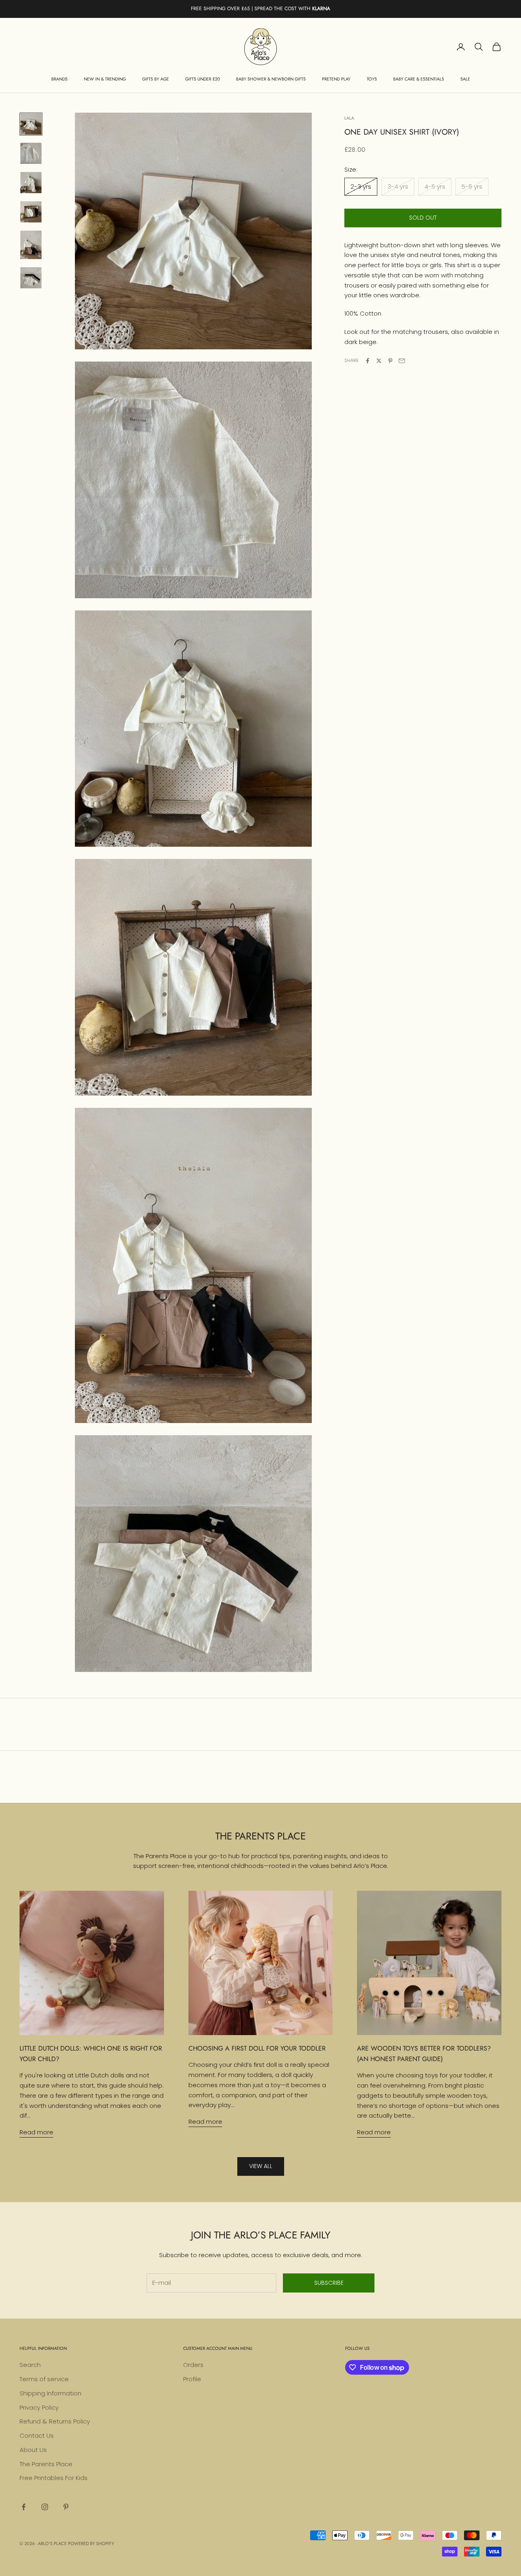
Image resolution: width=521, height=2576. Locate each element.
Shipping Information (50, 2393)
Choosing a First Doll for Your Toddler (257, 2048)
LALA (349, 118)
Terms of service (44, 2379)
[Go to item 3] (31, 183)
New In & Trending (105, 79)
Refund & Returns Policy (55, 2421)
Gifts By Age (155, 79)
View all (261, 2166)
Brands (59, 79)
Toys (372, 79)
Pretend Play (336, 79)
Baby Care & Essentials (419, 79)
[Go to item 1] (31, 124)
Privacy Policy (39, 2407)
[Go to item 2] (31, 153)
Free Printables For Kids (54, 2478)
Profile (192, 2379)
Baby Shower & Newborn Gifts (271, 79)
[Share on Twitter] (379, 361)
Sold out (423, 218)
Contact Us (37, 2435)
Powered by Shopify (91, 2543)
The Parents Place (46, 2464)
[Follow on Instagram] (45, 2507)
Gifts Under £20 (202, 79)
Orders (193, 2365)
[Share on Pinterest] (390, 361)
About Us (33, 2450)
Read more (36, 2132)
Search (30, 2365)
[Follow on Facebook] (24, 2507)
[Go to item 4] (31, 212)
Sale (465, 79)
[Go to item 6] (31, 278)
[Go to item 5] (31, 245)
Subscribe (329, 2283)
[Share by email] (402, 361)
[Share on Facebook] (368, 361)
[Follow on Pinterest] (66, 2507)
